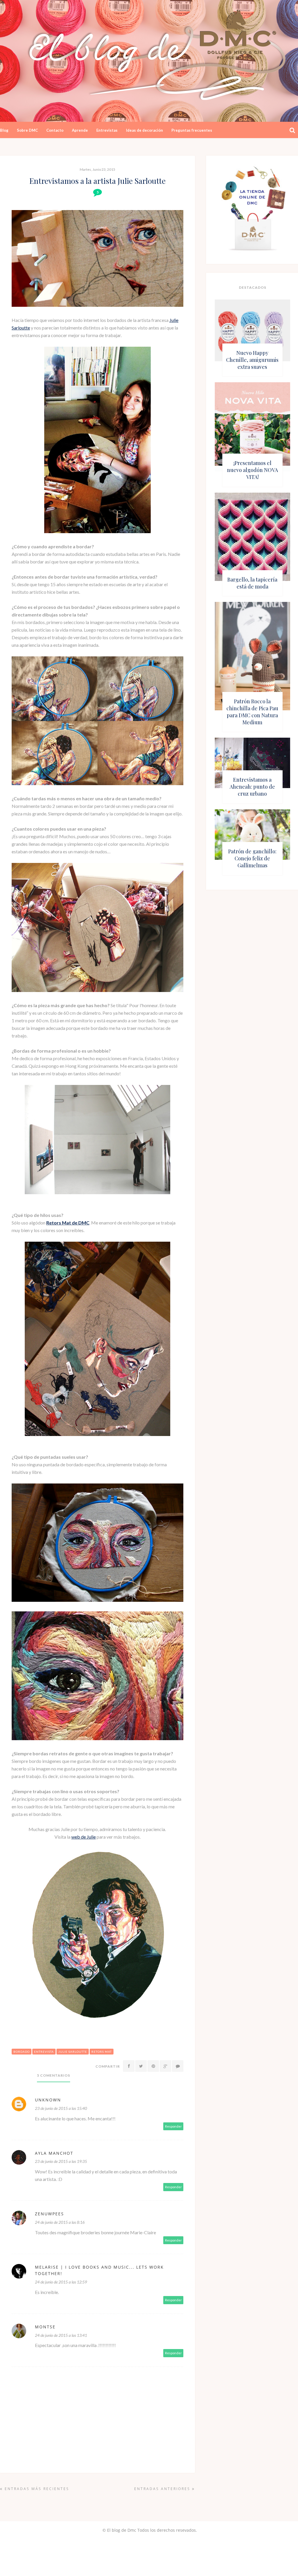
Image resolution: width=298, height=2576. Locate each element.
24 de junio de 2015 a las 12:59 (61, 2282)
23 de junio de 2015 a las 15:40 (61, 2108)
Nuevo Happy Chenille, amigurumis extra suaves (252, 360)
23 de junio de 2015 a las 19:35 (61, 2161)
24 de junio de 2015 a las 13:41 (61, 2335)
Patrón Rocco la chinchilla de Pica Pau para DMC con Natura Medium (252, 712)
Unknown (48, 2100)
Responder (173, 2126)
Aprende (80, 130)
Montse (45, 2327)
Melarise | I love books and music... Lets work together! (99, 2270)
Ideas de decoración (144, 130)
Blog (4, 130)
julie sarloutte (73, 2052)
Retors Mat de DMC (68, 1223)
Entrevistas (107, 130)
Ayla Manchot (54, 2153)
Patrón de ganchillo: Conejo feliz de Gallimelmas (252, 858)
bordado (22, 2052)
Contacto (55, 130)
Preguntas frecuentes (192, 130)
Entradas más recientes (36, 2489)
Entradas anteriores (163, 2489)
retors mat (102, 2052)
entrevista (44, 2052)
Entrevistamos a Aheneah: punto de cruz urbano (252, 787)
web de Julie (84, 1837)
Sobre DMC (27, 130)
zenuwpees (49, 2214)
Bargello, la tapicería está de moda (252, 583)
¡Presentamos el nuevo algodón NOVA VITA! (252, 470)
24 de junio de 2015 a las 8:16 (60, 2222)
